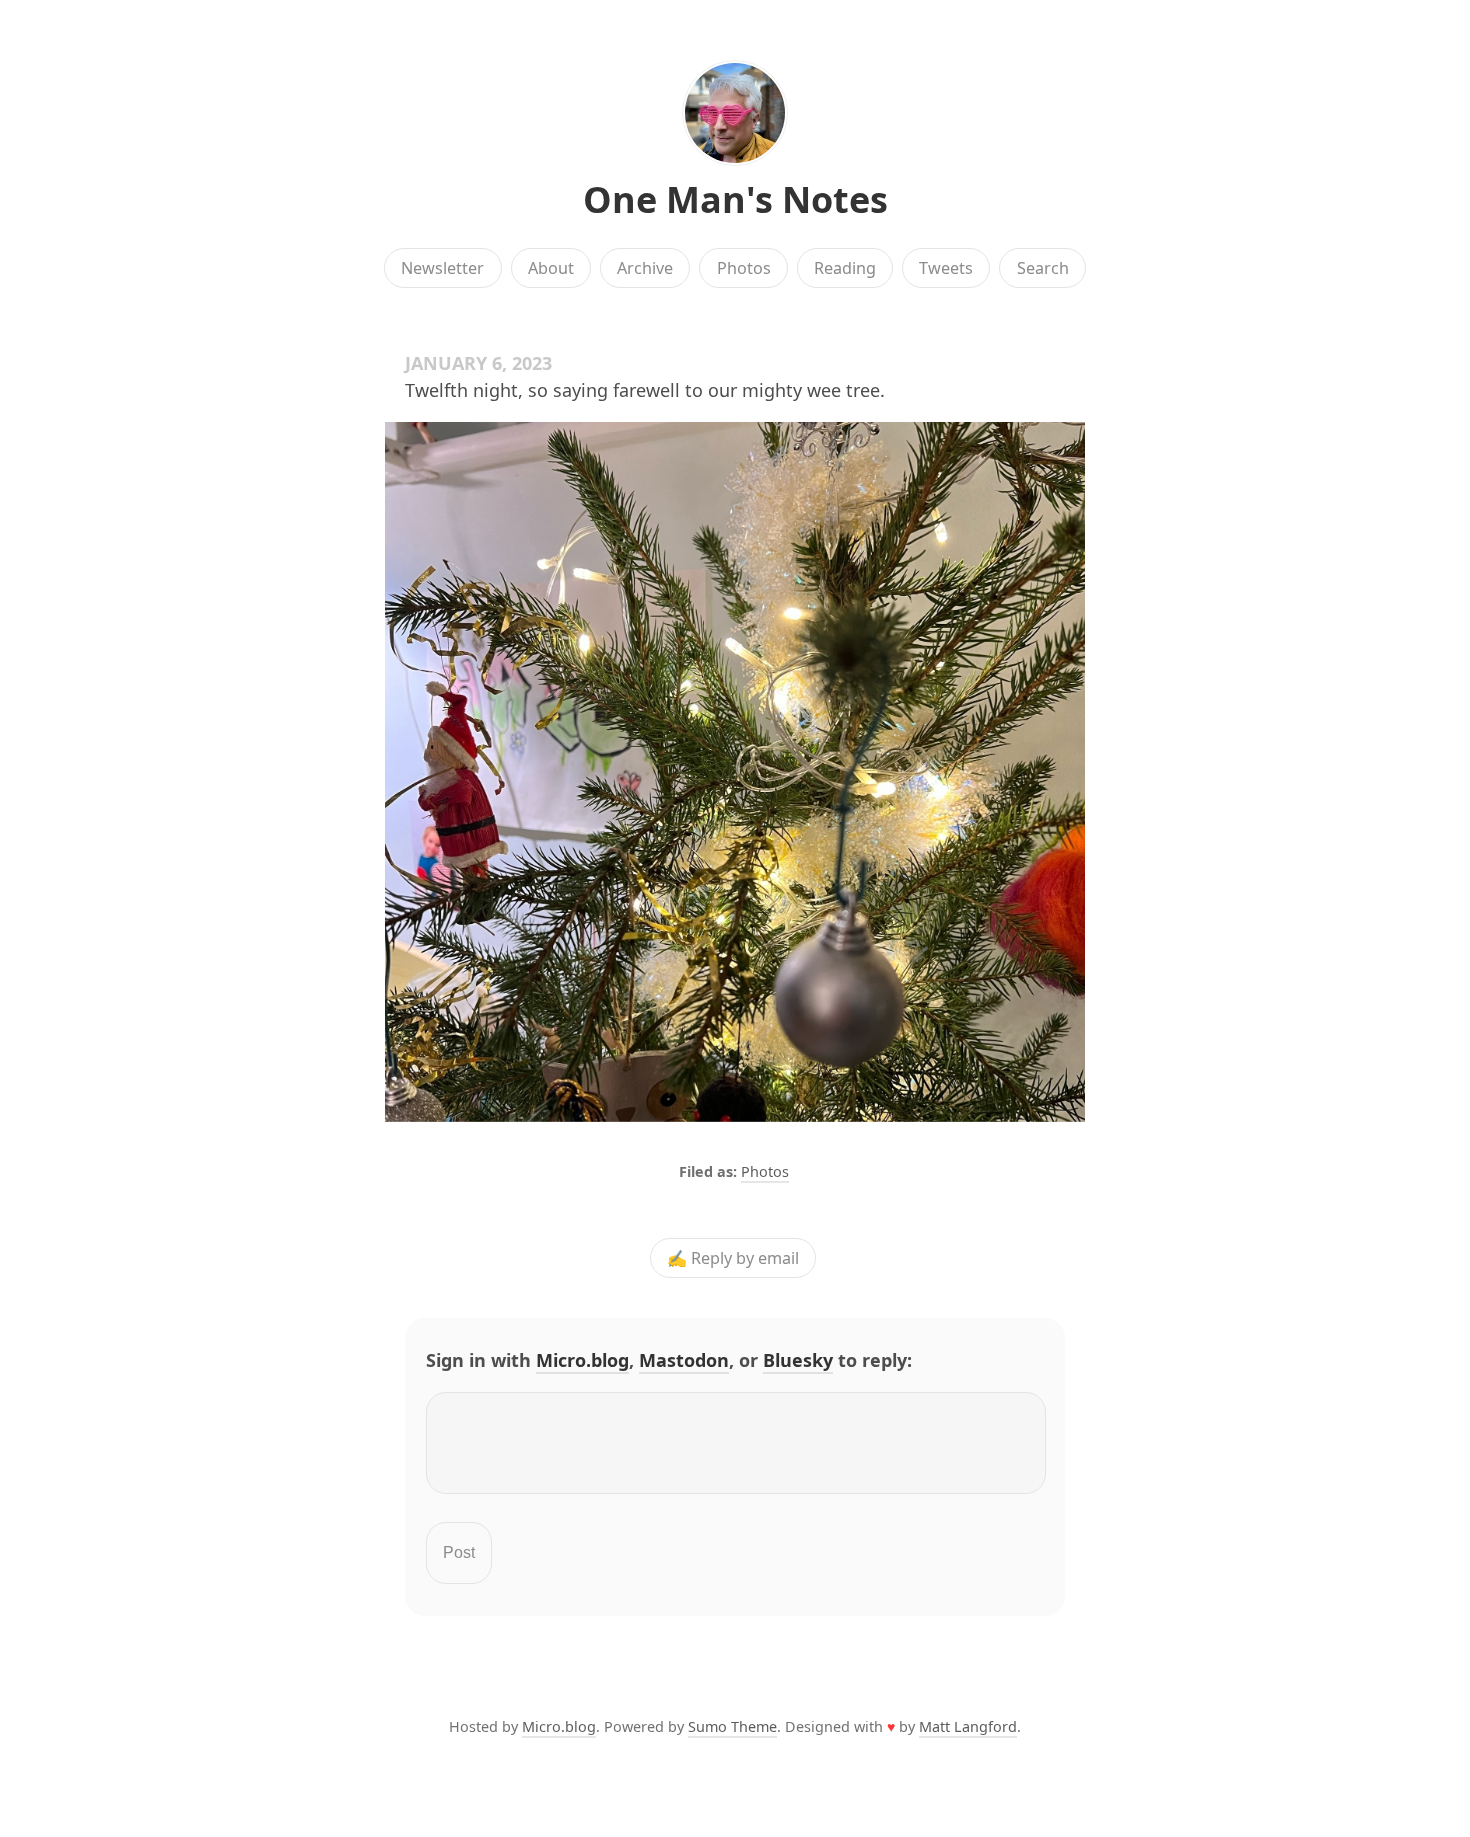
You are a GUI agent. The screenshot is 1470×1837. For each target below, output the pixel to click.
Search (1043, 268)
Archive (645, 268)
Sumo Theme (732, 1726)
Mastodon (684, 1360)
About (551, 268)
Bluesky (798, 1360)
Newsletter (442, 268)
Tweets (946, 268)
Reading (845, 268)
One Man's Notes (735, 199)
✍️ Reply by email (733, 1258)
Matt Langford (968, 1726)
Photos (744, 268)
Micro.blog (582, 1360)
